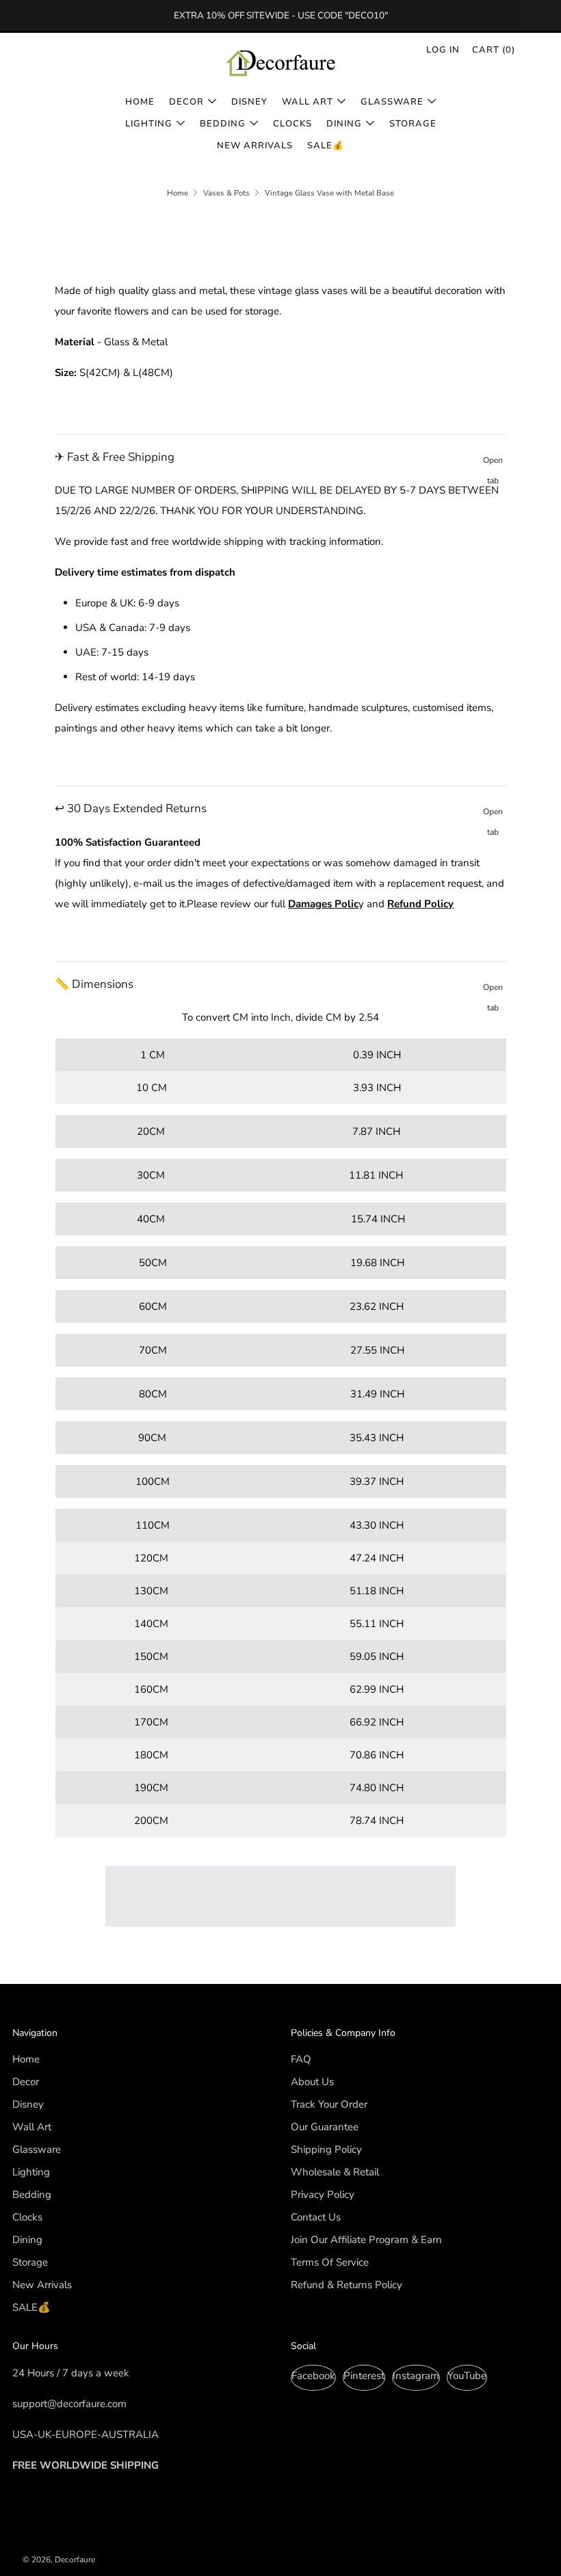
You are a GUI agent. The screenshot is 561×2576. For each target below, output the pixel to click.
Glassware (392, 102)
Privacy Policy (323, 2195)
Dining (344, 124)
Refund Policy (420, 904)
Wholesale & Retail (335, 2172)
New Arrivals (255, 146)
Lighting (149, 124)
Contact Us (316, 2217)
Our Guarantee (325, 2127)
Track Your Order (329, 2104)
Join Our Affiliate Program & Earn (366, 2240)
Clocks (292, 124)
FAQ (301, 2059)
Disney (249, 102)
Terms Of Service (330, 2262)
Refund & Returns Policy (347, 2285)
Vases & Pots (226, 193)
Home (140, 102)
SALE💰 (326, 146)
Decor (186, 102)
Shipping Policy (326, 2149)
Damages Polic (323, 904)
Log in (443, 50)
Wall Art (308, 102)
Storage (413, 124)
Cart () (494, 50)
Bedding (223, 124)
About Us (312, 2082)
